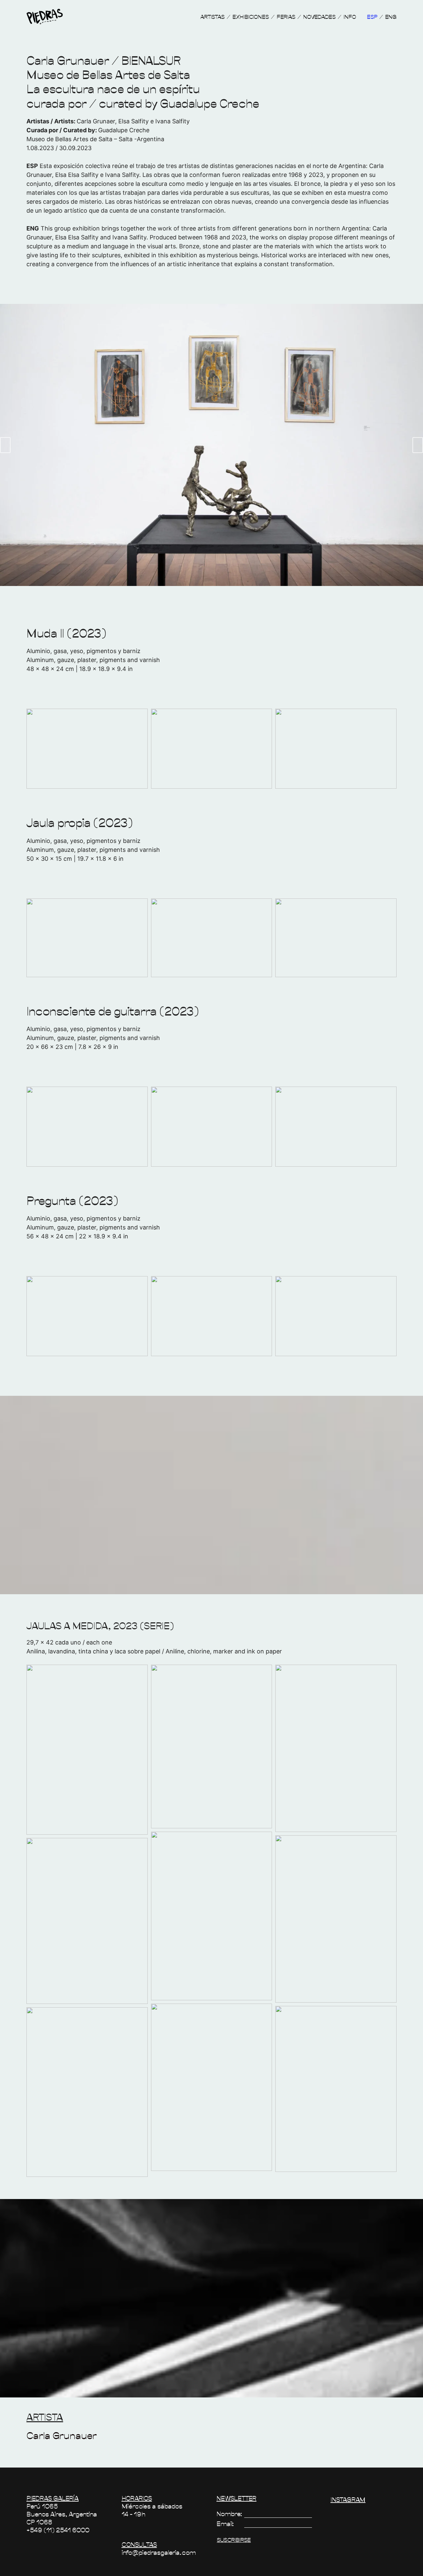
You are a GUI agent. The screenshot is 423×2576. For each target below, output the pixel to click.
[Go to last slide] (5, 445)
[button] (87, 1749)
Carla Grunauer (62, 2435)
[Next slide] (418, 445)
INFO (350, 17)
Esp (372, 17)
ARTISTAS (212, 17)
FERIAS (286, 17)
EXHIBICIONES (251, 17)
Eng (391, 17)
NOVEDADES (319, 17)
